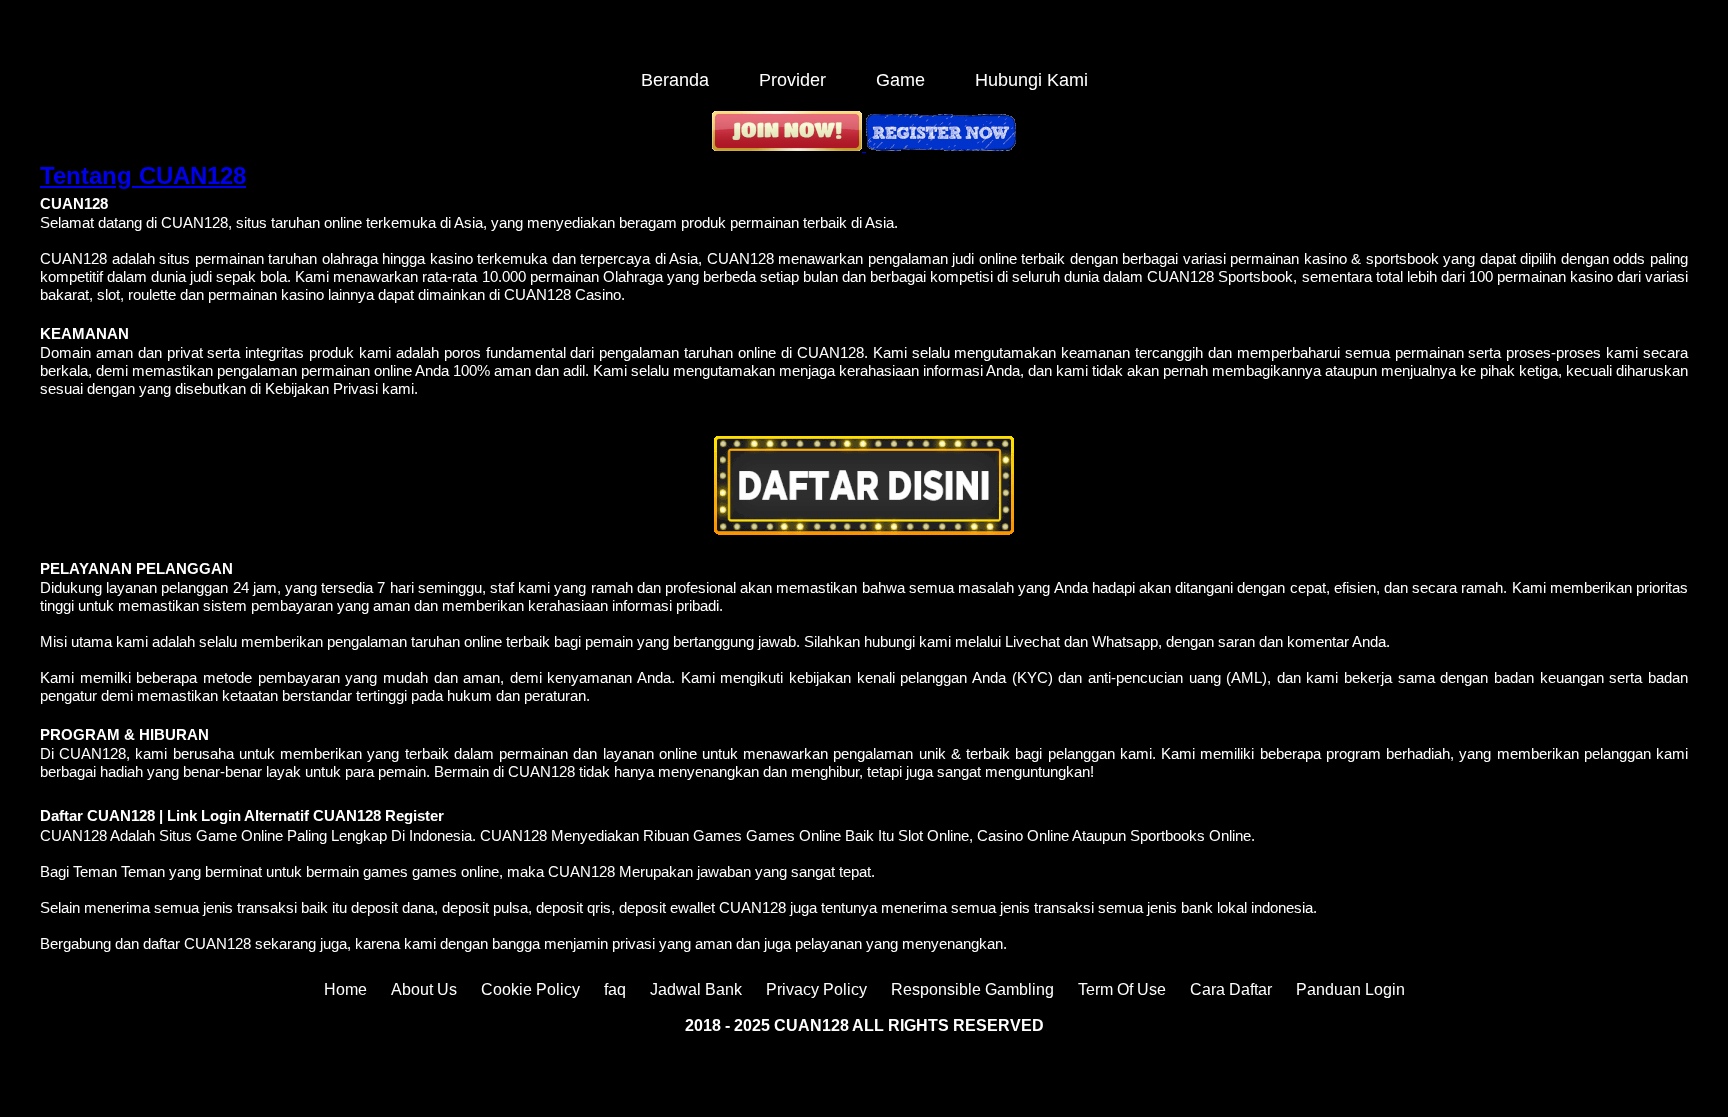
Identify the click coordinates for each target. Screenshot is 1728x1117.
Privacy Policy (816, 989)
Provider (792, 80)
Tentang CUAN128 (143, 175)
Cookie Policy (530, 989)
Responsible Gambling (972, 989)
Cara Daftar (1231, 989)
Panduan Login (1350, 989)
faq (615, 989)
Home (345, 989)
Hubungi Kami (1031, 80)
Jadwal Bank (696, 989)
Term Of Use (1122, 989)
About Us (424, 989)
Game (900, 80)
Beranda (675, 80)
